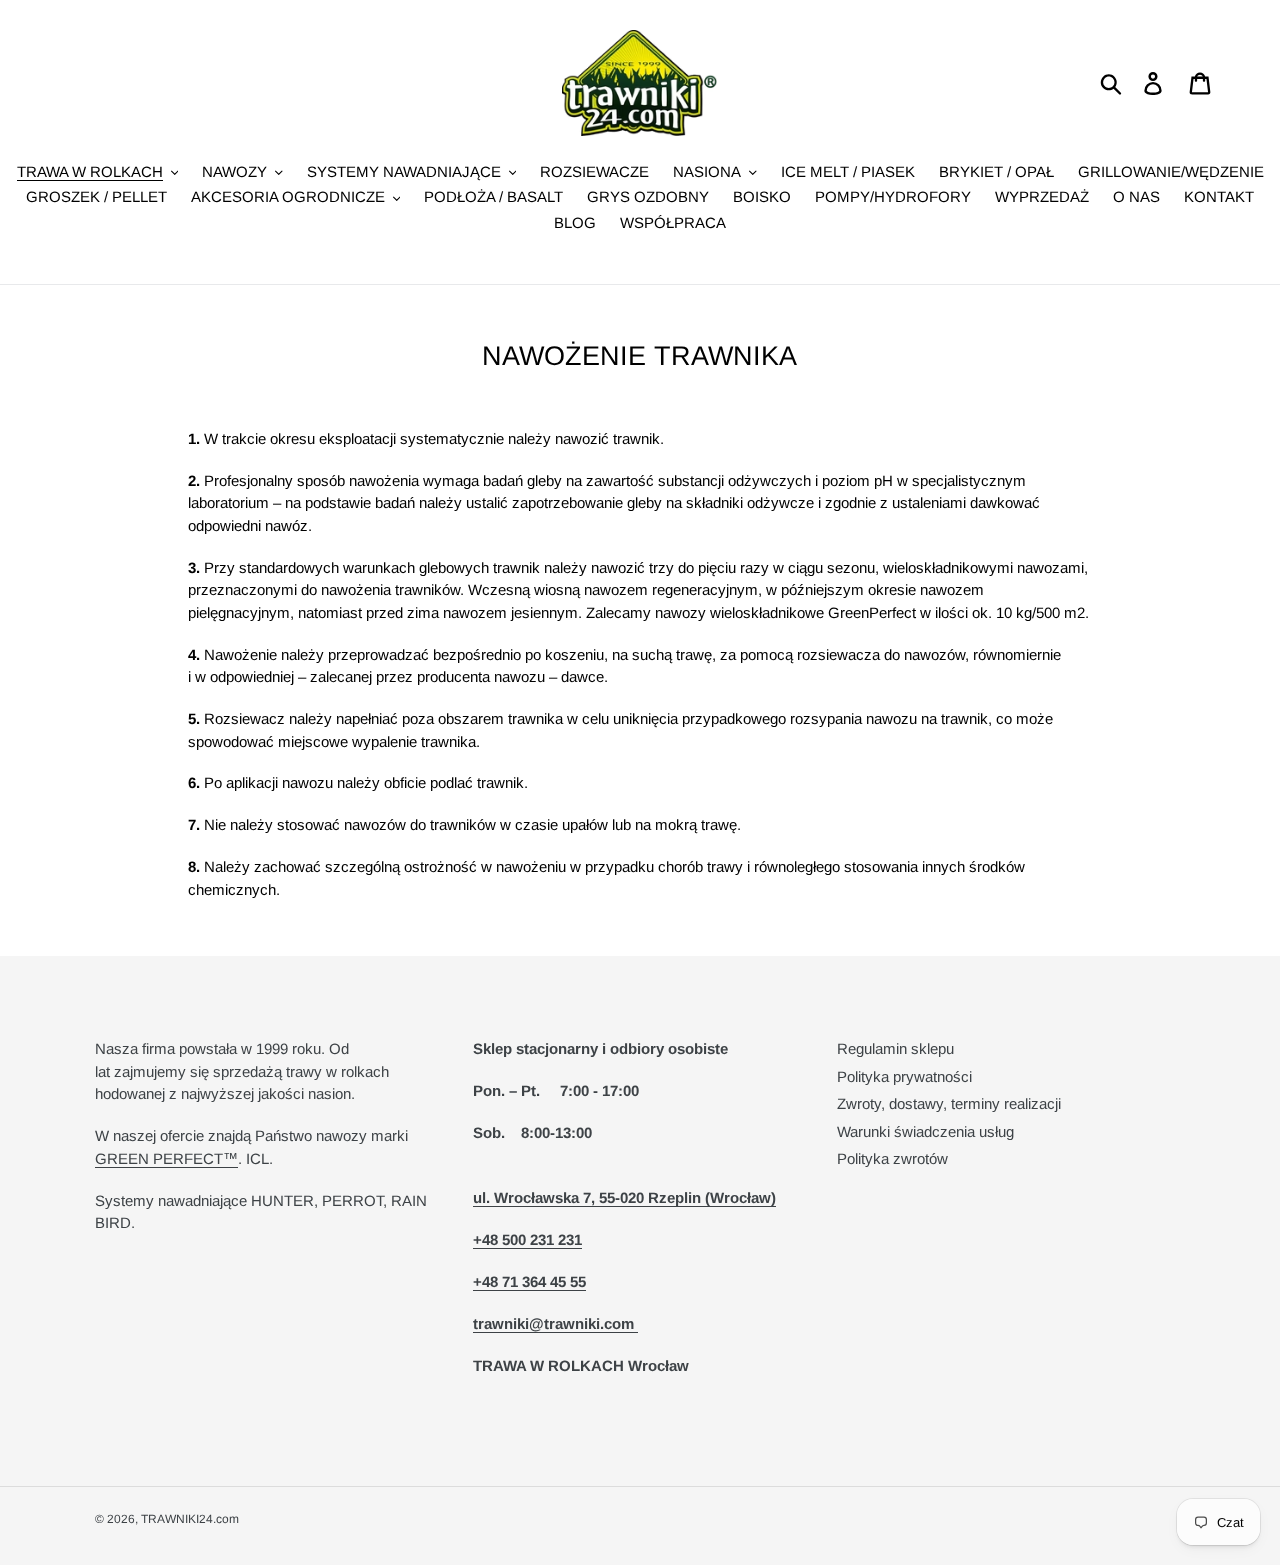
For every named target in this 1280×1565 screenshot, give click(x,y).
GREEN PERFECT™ (166, 1158)
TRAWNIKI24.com (190, 1519)
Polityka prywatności (904, 1076)
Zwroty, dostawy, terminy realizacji (949, 1103)
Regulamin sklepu (895, 1048)
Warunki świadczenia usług (925, 1131)
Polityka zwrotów (892, 1158)
